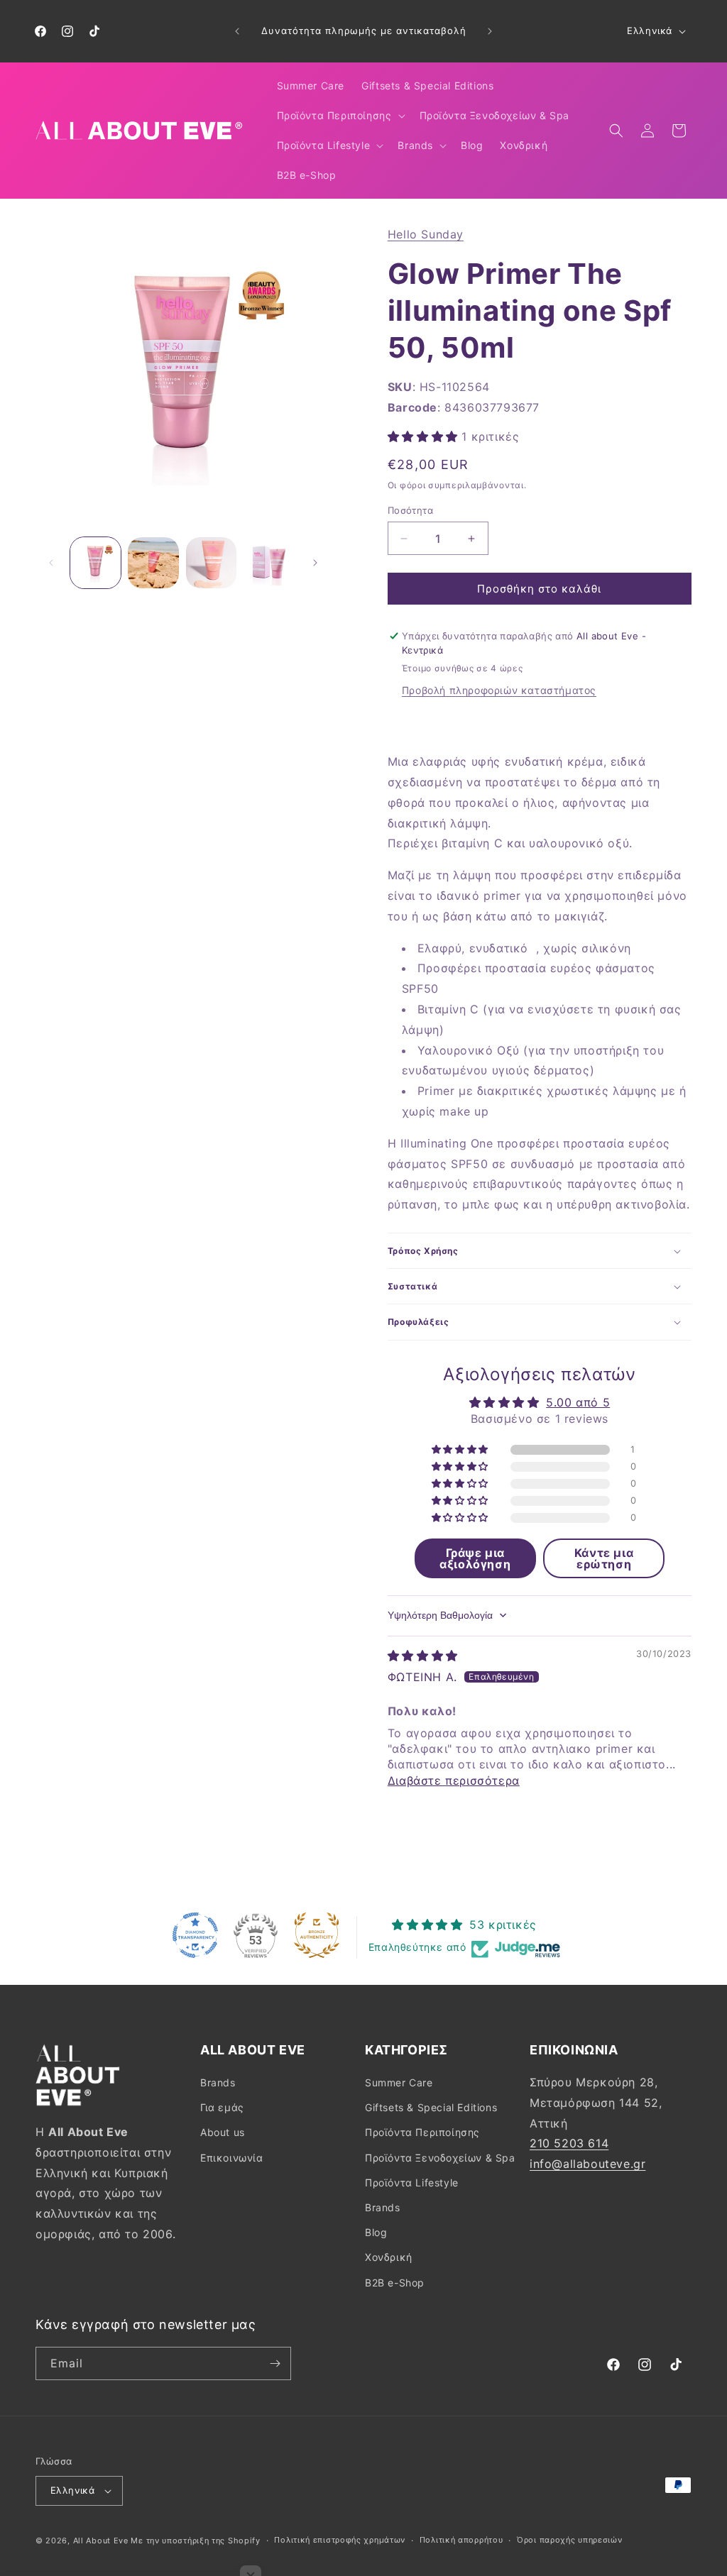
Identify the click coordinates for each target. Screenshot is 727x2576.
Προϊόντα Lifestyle (412, 2183)
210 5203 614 (569, 2143)
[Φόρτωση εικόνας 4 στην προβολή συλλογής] (269, 562)
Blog (376, 2232)
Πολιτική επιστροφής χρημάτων (340, 2540)
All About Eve (101, 2541)
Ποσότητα (410, 510)
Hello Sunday (426, 234)
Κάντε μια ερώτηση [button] (604, 1558)
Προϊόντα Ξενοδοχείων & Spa (440, 2158)
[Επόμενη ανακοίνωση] (490, 31)
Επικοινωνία (232, 2158)
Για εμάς (222, 2107)
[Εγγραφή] (275, 2363)
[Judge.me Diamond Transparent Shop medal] (195, 1935)
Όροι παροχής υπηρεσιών (569, 2540)
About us (223, 2132)
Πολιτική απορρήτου (461, 2540)
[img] (423, 1656)
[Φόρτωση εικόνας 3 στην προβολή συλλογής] (211, 562)
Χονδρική (389, 2257)
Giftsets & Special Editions (431, 2107)
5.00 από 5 (578, 1402)
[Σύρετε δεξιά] (315, 563)
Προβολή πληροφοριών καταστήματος (499, 690)
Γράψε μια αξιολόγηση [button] (475, 1558)
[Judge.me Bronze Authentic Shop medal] (317, 1935)
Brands (218, 2082)
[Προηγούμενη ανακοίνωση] (237, 31)
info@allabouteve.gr (587, 2164)
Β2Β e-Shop (395, 2283)
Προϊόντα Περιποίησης (422, 2132)
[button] (340, 116)
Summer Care (399, 2082)
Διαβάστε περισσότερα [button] (454, 1780)
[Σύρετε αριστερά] (51, 563)
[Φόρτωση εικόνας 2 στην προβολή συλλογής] (153, 562)
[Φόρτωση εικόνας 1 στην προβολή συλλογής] (95, 562)
